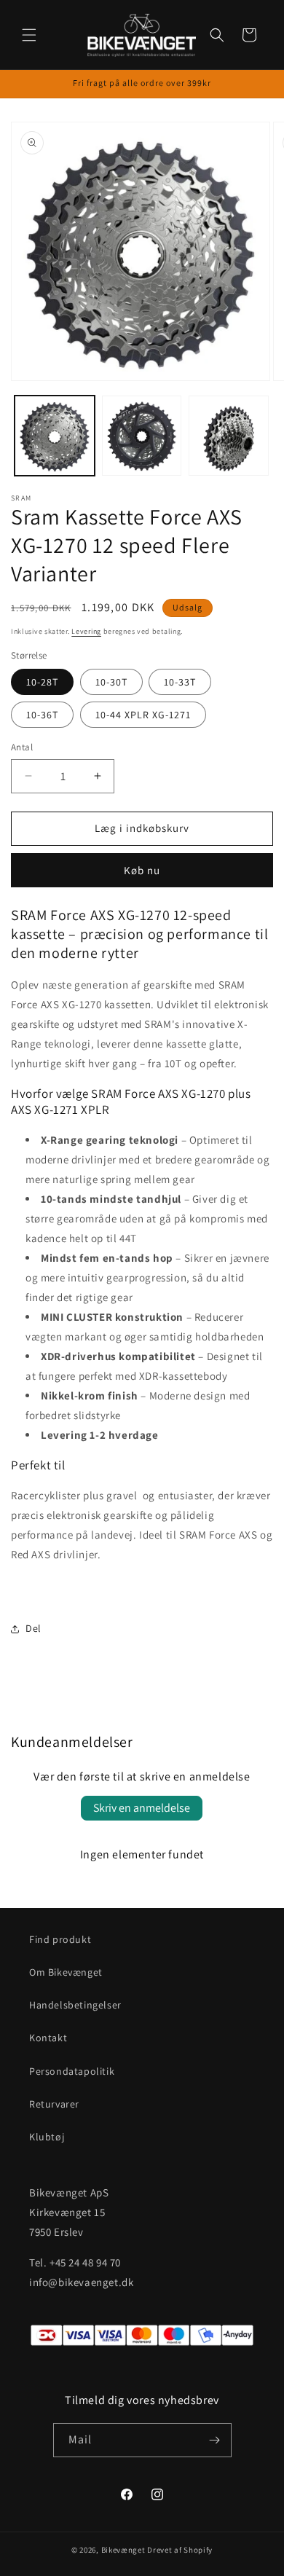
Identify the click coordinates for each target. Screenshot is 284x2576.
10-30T (111, 682)
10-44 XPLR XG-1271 (143, 715)
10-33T (180, 682)
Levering (86, 631)
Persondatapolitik (72, 2071)
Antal (22, 747)
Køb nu (142, 870)
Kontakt (48, 2038)
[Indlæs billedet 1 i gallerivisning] (55, 436)
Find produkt (60, 1939)
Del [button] (33, 1628)
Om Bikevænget (66, 1972)
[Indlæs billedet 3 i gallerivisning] (229, 436)
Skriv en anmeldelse (142, 1808)
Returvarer (54, 2104)
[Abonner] (215, 2440)
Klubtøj (47, 2137)
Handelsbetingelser (75, 2005)
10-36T (42, 715)
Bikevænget (123, 2550)
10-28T (42, 682)
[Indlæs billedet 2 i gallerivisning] (142, 436)
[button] (29, 35)
